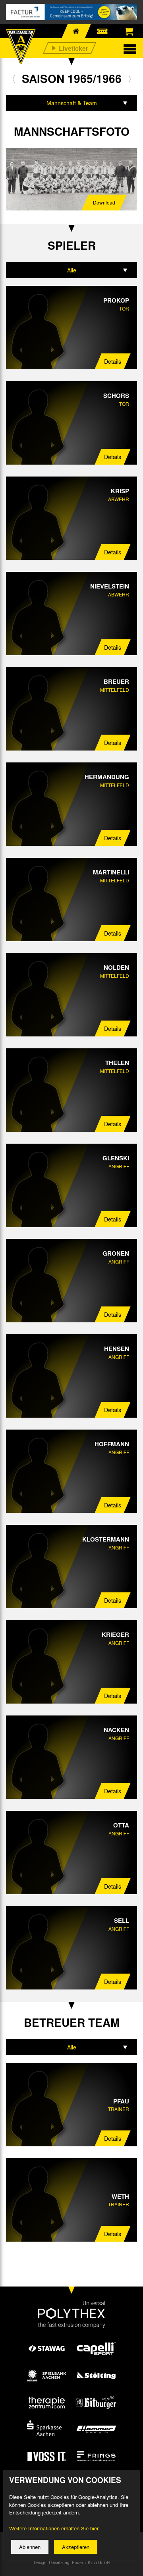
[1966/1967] (130, 79)
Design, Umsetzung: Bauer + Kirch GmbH (72, 2562)
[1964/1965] (14, 79)
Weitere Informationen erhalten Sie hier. (54, 2528)
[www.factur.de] (71, 12)
